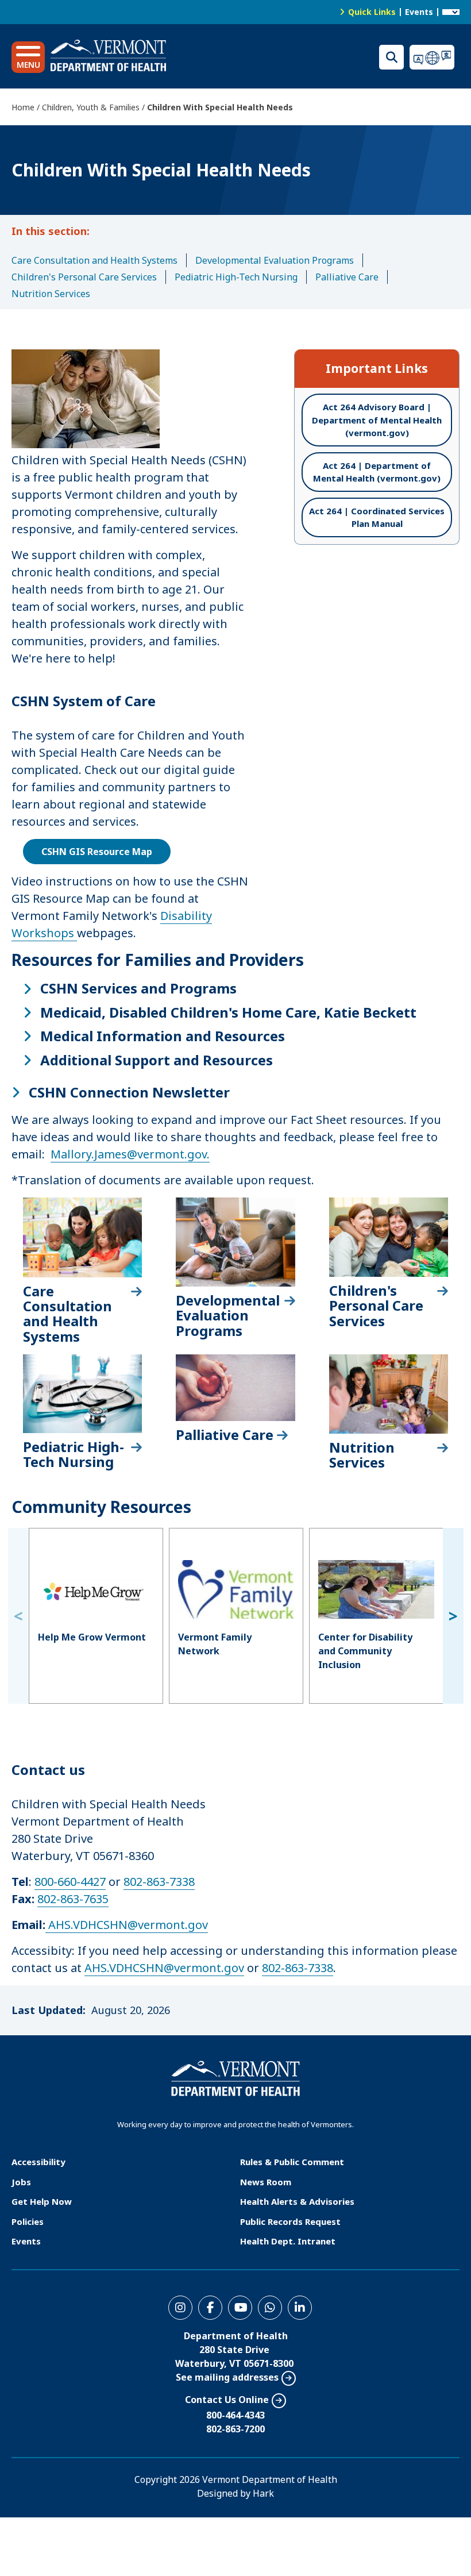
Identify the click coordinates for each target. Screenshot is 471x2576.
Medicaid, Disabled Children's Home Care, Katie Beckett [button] (228, 1012)
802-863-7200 (235, 2429)
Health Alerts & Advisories (297, 2201)
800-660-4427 (70, 1882)
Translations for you (435, 57)
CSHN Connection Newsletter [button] (129, 1092)
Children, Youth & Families (91, 107)
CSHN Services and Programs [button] (138, 988)
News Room (266, 2182)
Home (23, 107)
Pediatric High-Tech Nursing (236, 277)
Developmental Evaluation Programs (275, 260)
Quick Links (372, 12)
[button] (28, 57)
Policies (28, 2221)
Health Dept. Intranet (288, 2241)
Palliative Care (347, 277)
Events (419, 12)
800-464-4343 (235, 2415)
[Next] (453, 1616)
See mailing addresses (227, 2377)
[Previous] (18, 1616)
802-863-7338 (159, 1882)
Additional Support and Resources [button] (157, 1060)
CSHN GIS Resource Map (97, 852)
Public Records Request (290, 2221)
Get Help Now (42, 2201)
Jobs (21, 2182)
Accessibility (38, 2162)
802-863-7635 (73, 1899)
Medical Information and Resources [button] (163, 1036)
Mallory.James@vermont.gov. (130, 1154)
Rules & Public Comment (292, 2162)
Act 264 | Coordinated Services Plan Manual (377, 517)
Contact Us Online (227, 2400)
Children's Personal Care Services (84, 277)
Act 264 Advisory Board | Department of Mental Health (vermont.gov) (377, 420)
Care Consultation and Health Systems (94, 260)
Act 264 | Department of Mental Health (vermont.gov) (377, 472)
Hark (263, 2493)
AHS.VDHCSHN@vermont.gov (128, 1925)
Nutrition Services (51, 294)
